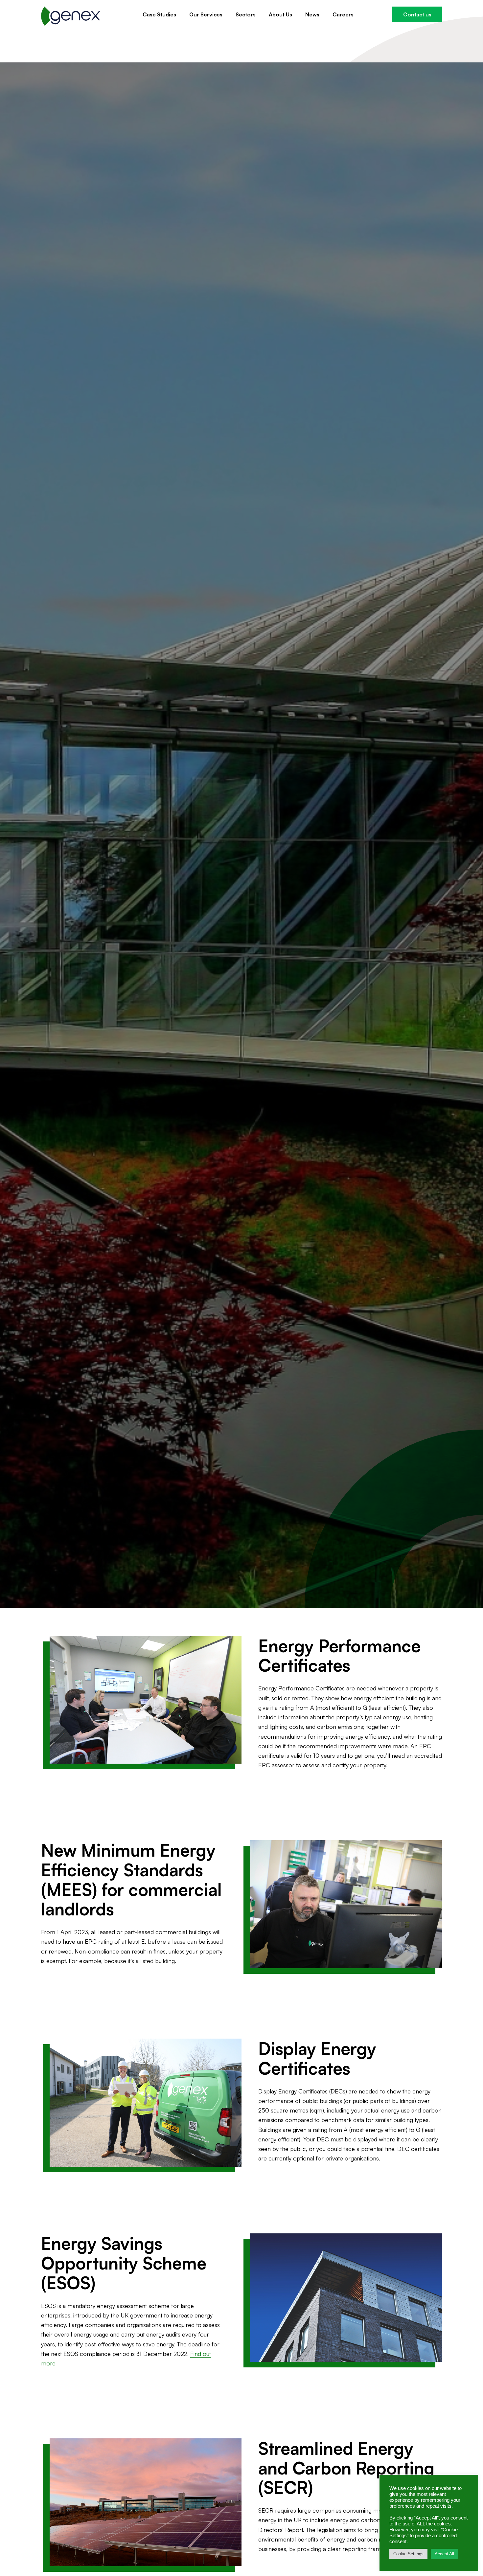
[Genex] (71, 16)
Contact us (417, 14)
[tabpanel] (241, 835)
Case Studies (159, 14)
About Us (280, 14)
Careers (343, 14)
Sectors (246, 14)
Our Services (206, 14)
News (312, 14)
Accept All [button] (444, 2554)
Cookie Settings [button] (408, 2554)
